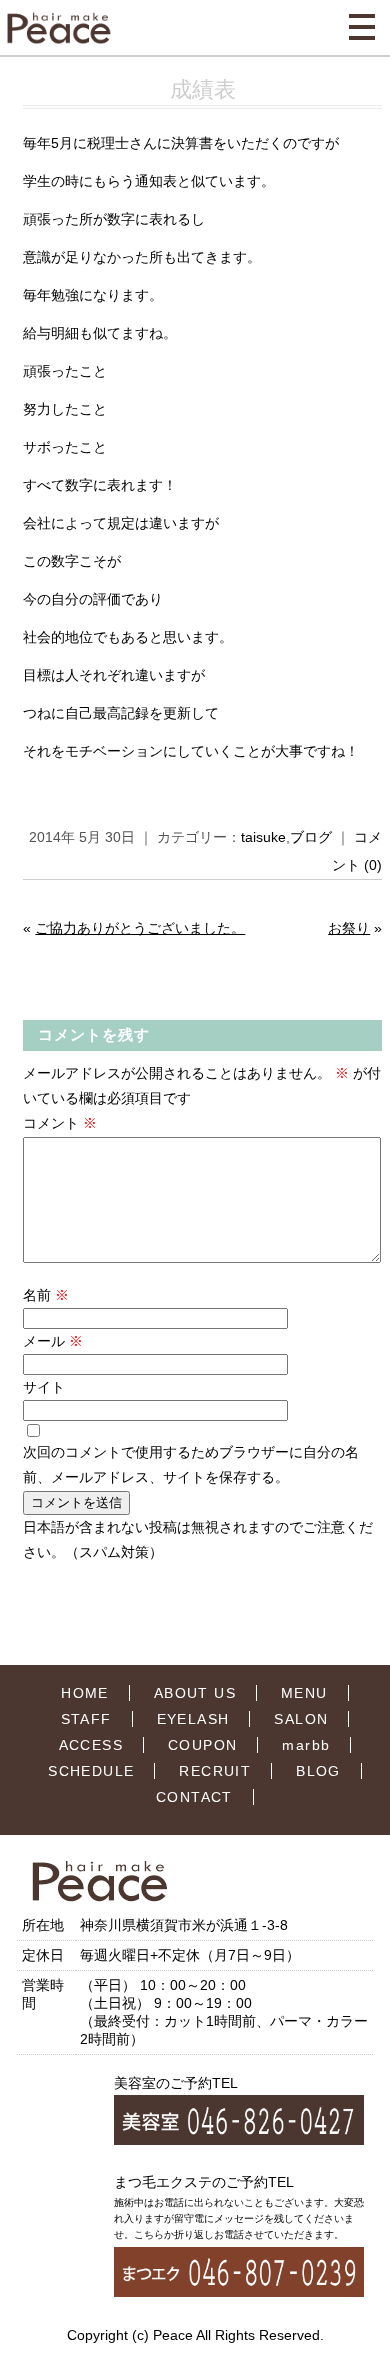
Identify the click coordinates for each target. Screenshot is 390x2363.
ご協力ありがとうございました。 (140, 928)
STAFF (86, 1719)
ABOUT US (195, 1693)
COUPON (202, 1745)
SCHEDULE (91, 1771)
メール (53, 1341)
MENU (304, 1693)
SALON (301, 1719)
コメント (60, 1123)
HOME (85, 1693)
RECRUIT (215, 1771)
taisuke (263, 837)
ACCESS (91, 1745)
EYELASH (193, 1719)
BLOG (318, 1771)
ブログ (311, 837)
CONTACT (194, 1797)
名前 (46, 1295)
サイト (44, 1387)
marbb (306, 1745)
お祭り (349, 928)
